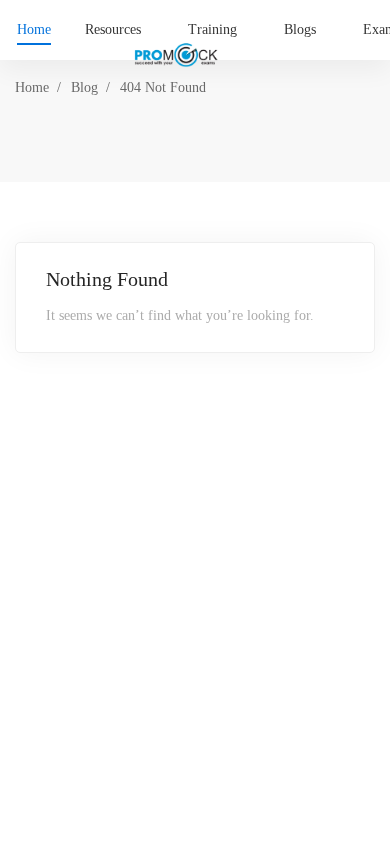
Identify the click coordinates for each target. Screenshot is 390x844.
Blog (84, 87)
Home (32, 87)
